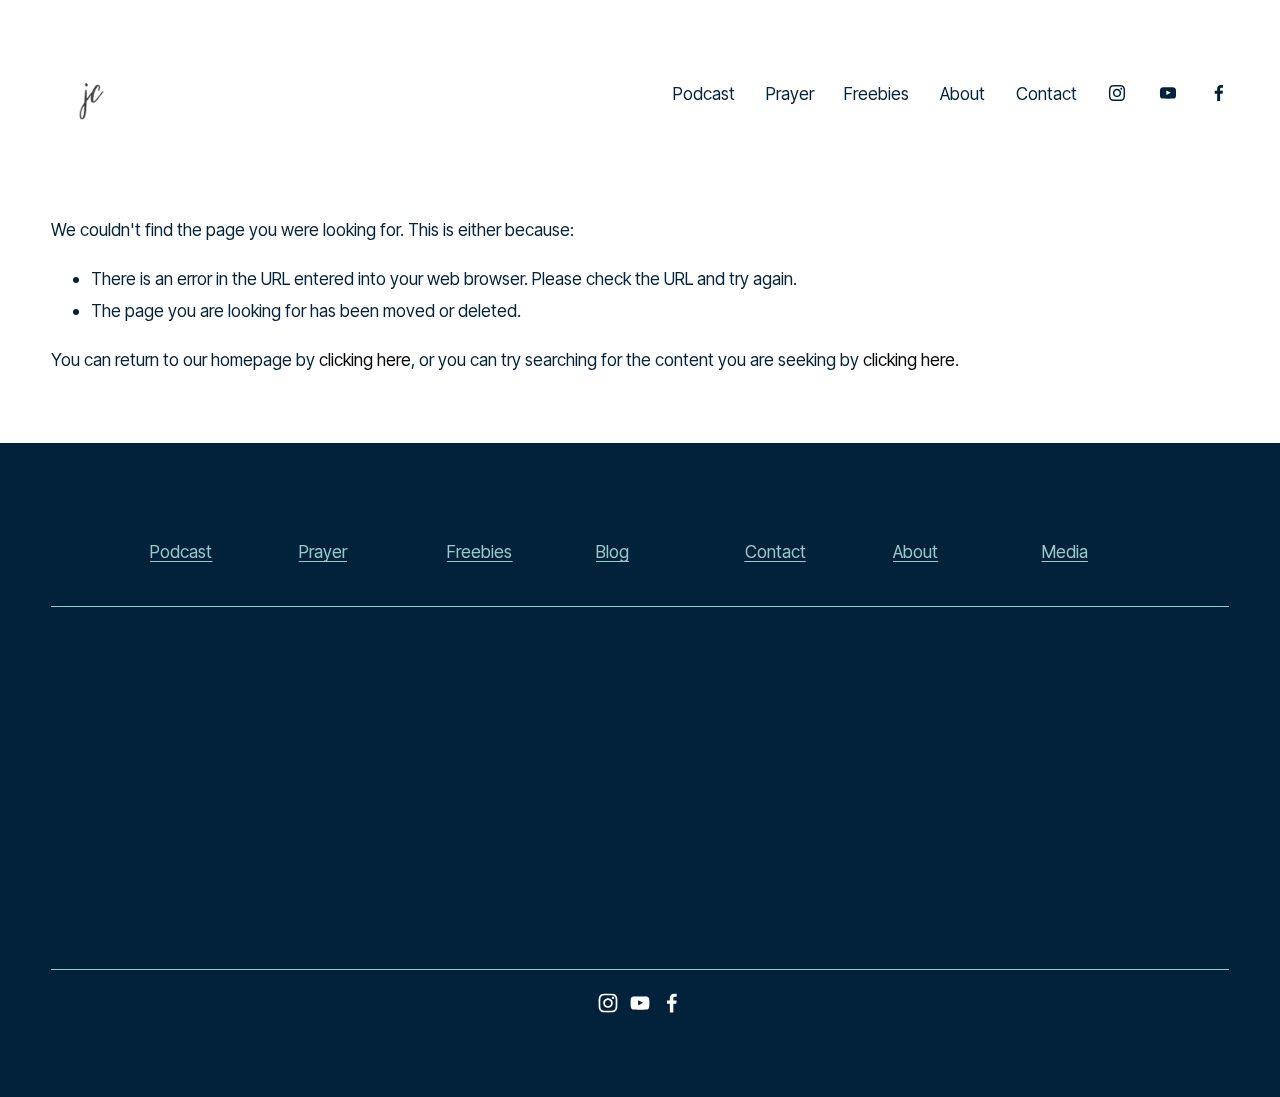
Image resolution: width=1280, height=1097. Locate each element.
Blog (612, 551)
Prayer (790, 93)
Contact (1046, 93)
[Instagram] (1117, 93)
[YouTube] (1168, 93)
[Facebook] (1219, 93)
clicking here (365, 359)
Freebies (876, 93)
